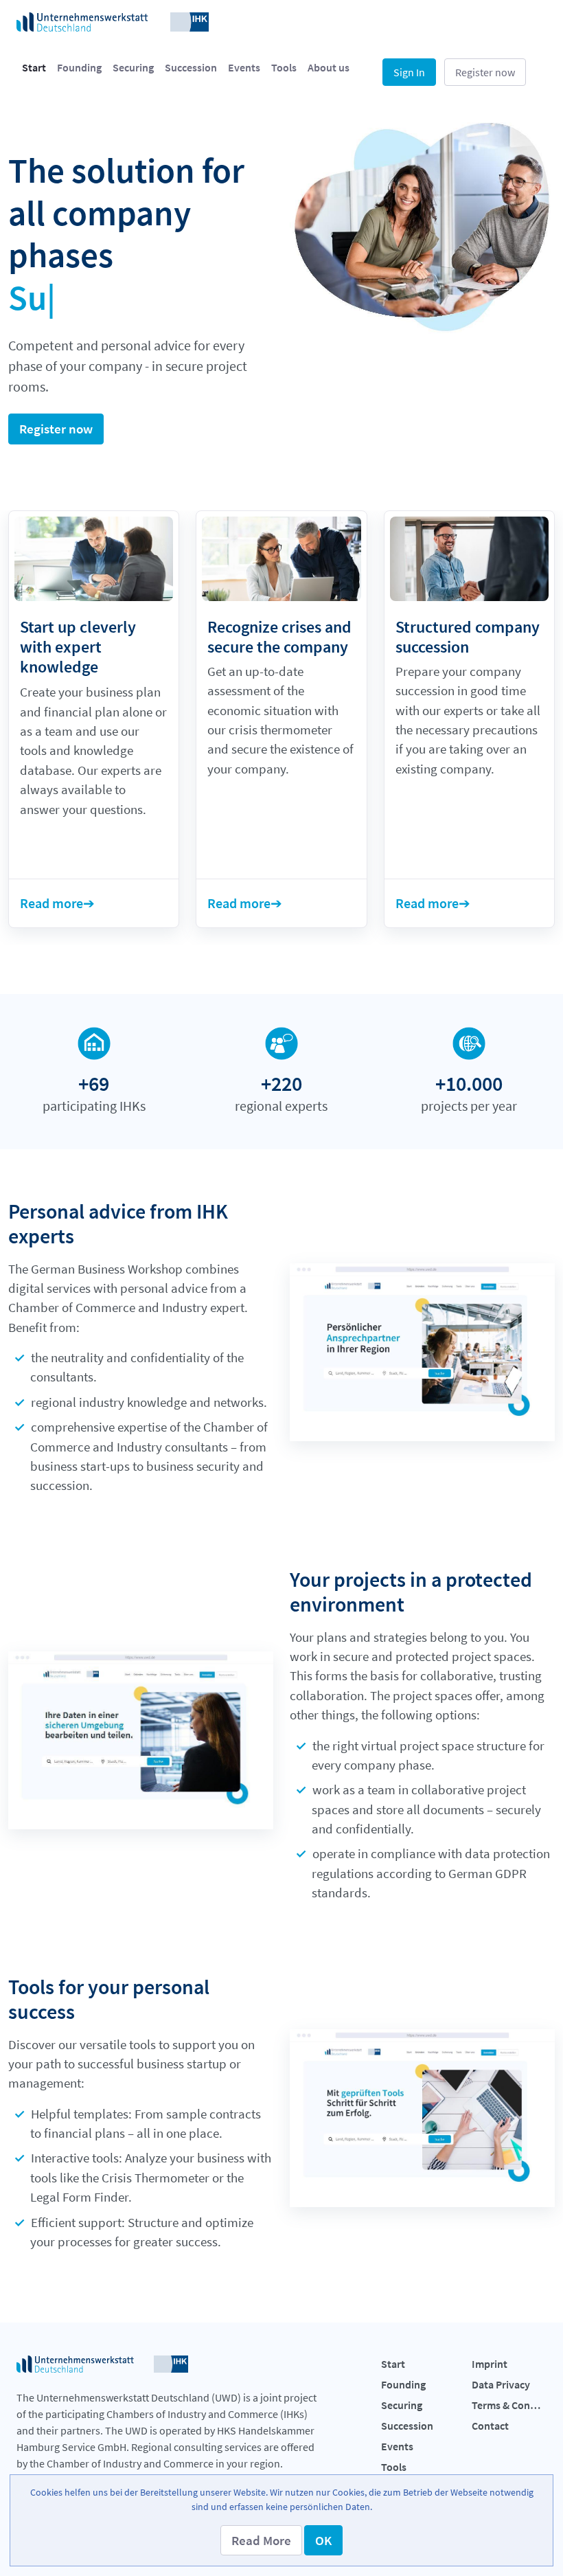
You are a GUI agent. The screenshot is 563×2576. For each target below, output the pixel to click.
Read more (51, 903)
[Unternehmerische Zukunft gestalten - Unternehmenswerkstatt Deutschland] (113, 21)
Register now (485, 72)
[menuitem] (34, 67)
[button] (261, 2540)
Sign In (409, 72)
